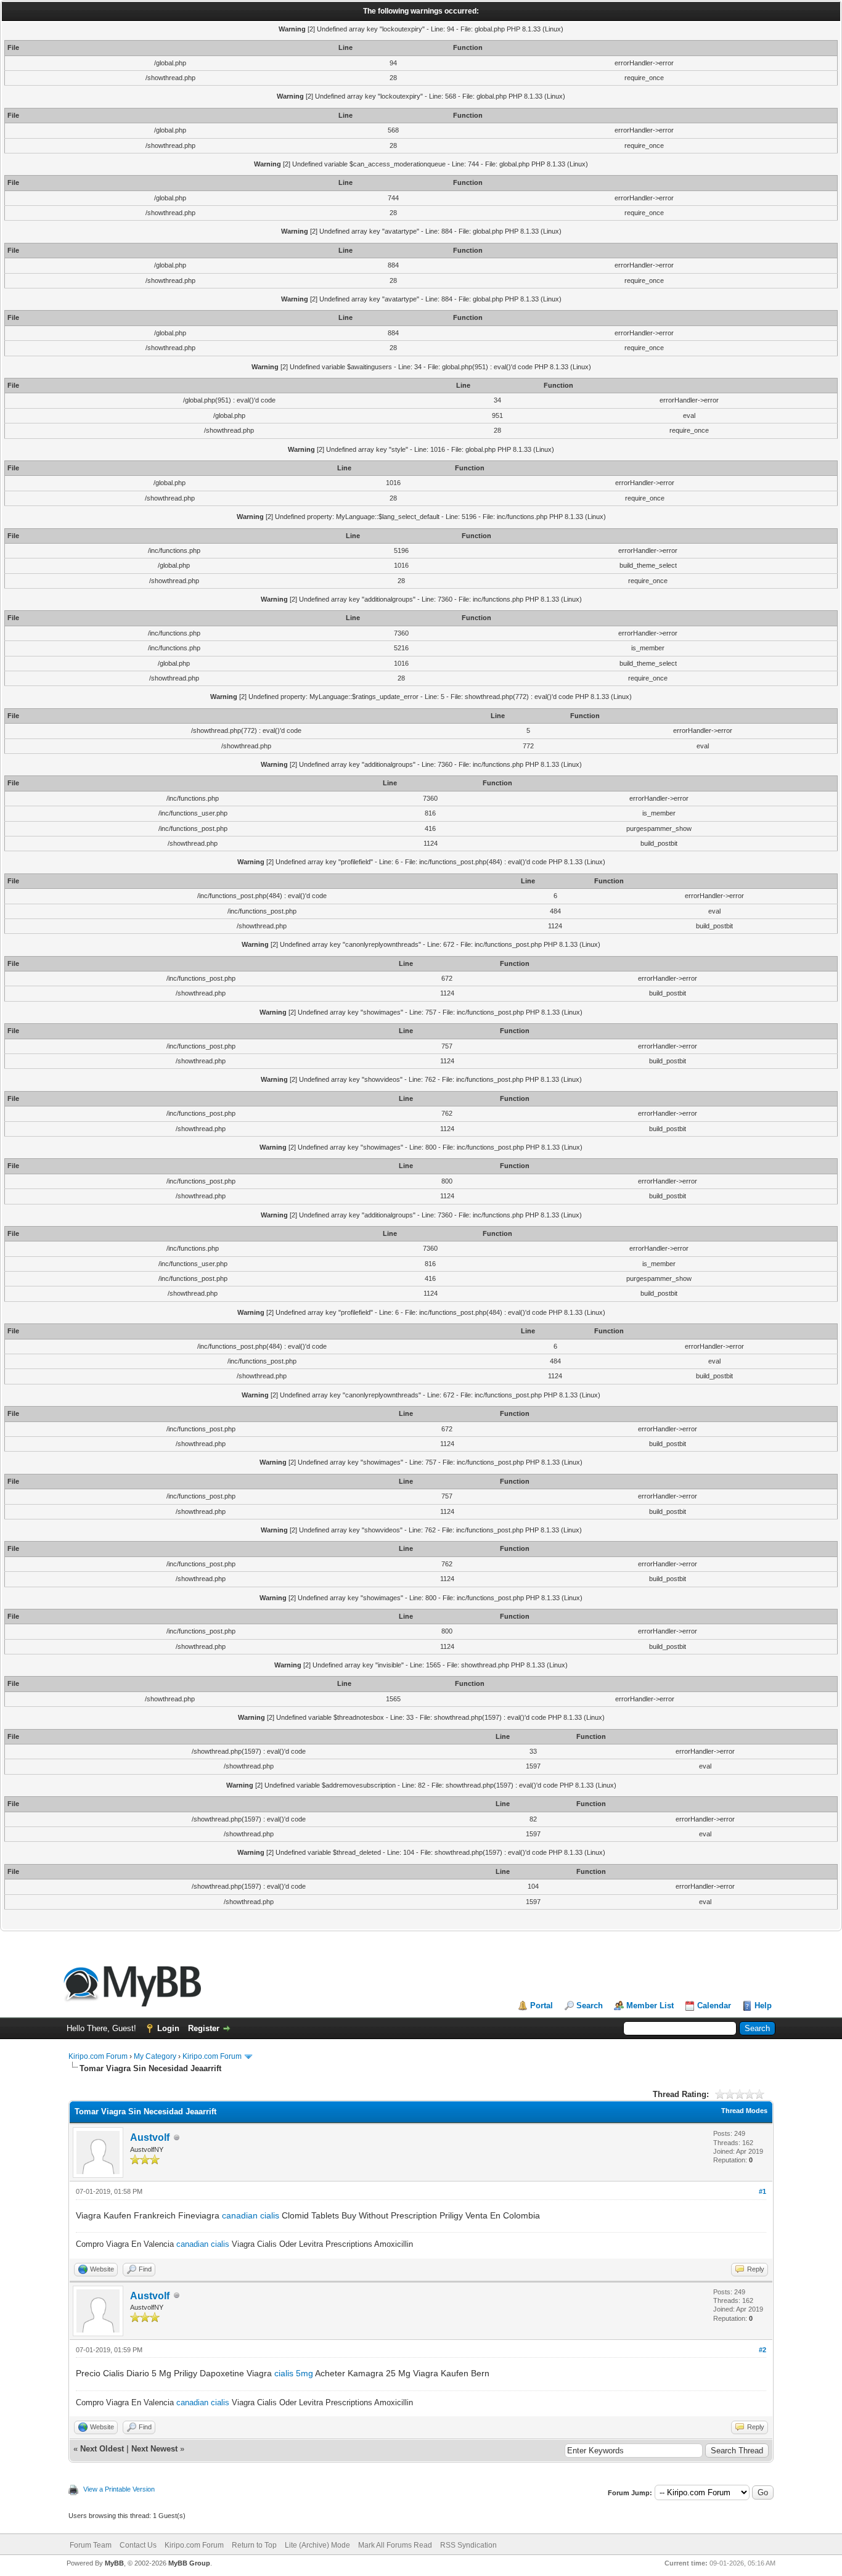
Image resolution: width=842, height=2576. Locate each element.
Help (763, 2006)
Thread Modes (744, 2111)
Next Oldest (102, 2449)
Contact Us (138, 2545)
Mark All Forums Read (395, 2545)
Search (590, 2006)
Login (168, 2028)
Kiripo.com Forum (98, 2056)
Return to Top (254, 2545)
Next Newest (154, 2449)
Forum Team (91, 2545)
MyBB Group (189, 2563)
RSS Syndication (468, 2545)
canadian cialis (251, 2215)
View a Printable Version (119, 2489)
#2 (762, 2350)
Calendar (714, 2006)
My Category (155, 2056)
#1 (762, 2191)
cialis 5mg (294, 2373)
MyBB (114, 2563)
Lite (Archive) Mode (317, 2545)
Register (204, 2028)
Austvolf (150, 2137)
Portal (542, 2006)
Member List (650, 2006)
